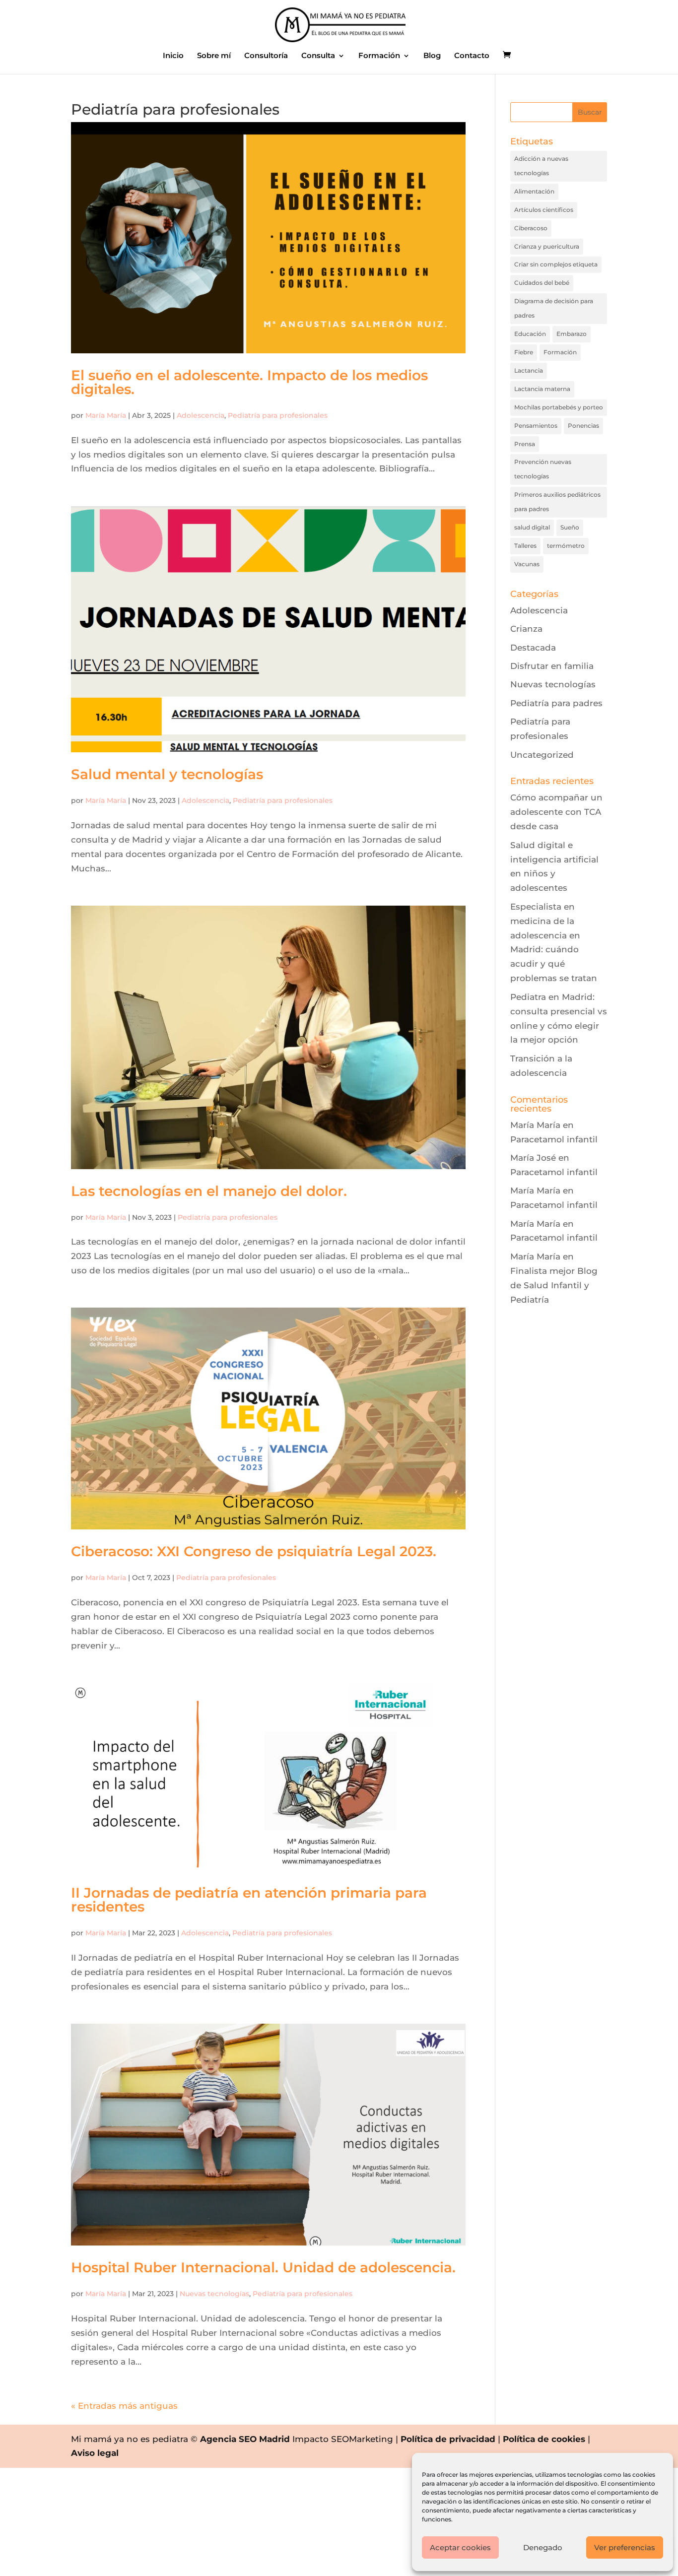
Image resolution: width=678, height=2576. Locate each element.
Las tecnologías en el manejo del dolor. (209, 1191)
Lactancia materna (542, 389)
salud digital (532, 527)
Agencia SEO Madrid (245, 2439)
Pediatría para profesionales (278, 415)
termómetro (566, 546)
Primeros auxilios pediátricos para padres (557, 502)
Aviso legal (95, 2453)
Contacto (472, 56)
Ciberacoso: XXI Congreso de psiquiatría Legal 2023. (254, 1551)
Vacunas (527, 564)
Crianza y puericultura (547, 246)
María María (106, 415)
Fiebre (524, 352)
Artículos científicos (544, 210)
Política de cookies (544, 2439)
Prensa (525, 444)
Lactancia (529, 370)
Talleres (525, 546)
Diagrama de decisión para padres (554, 308)
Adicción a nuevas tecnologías (541, 166)
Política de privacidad (448, 2439)
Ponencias (583, 426)
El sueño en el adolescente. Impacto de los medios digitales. (249, 382)
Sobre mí (214, 56)
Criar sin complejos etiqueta (556, 264)
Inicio (173, 56)
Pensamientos (536, 426)
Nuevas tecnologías (214, 2294)
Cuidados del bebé (542, 283)
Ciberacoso (531, 228)
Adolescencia (201, 415)
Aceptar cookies (460, 2547)
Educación (530, 334)
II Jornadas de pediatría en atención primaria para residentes (249, 1900)
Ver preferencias (625, 2547)
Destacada (533, 648)
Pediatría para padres (556, 703)
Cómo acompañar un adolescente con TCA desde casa (556, 812)
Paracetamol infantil (554, 1139)
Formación (379, 56)
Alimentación (534, 191)
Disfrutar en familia (552, 666)
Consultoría (266, 56)
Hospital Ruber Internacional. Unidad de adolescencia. (263, 2267)
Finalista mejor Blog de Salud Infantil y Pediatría (554, 1285)
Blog (432, 56)
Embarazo (572, 334)
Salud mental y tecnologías (167, 774)
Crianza (526, 629)
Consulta (318, 56)
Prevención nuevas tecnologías (543, 469)
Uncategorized (542, 755)
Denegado (543, 2547)
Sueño (570, 527)
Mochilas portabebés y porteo (559, 407)
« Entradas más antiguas (124, 2406)
